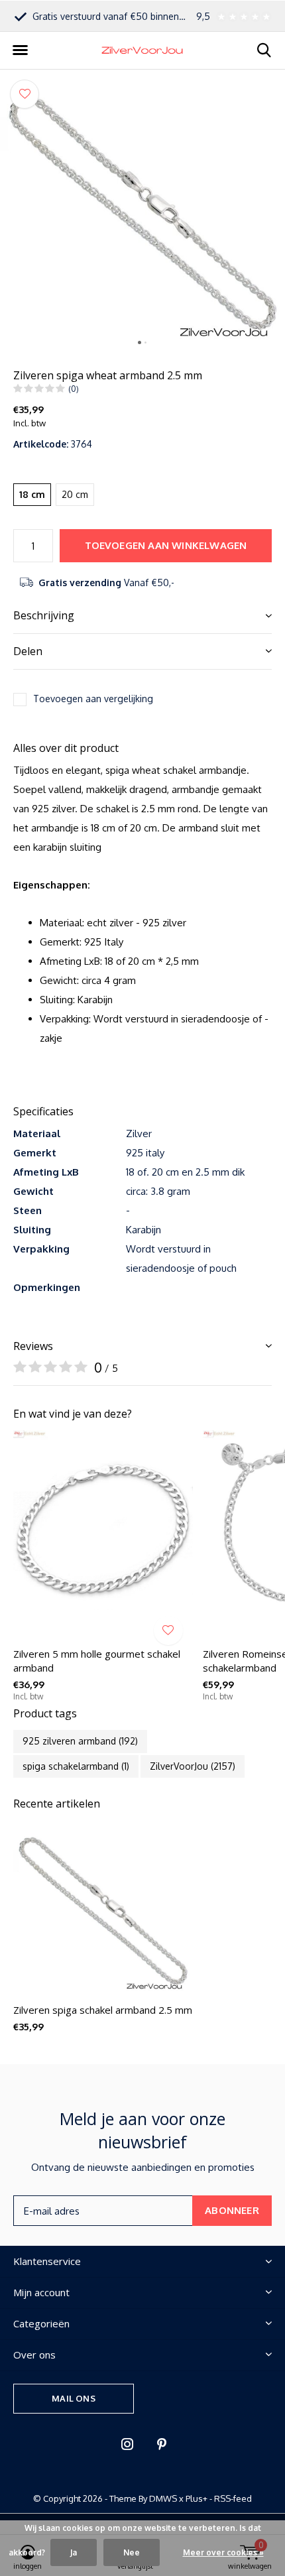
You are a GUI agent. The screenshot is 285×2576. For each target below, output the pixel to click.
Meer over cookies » (223, 2552)
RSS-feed (233, 2498)
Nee (132, 2552)
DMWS (163, 2498)
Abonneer (232, 2210)
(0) (74, 389)
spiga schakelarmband (76, 1766)
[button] (20, 50)
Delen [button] (28, 651)
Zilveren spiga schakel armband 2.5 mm (103, 2010)
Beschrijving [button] (44, 615)
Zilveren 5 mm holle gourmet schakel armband (97, 1661)
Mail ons (73, 2398)
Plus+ (197, 2498)
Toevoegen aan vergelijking (93, 699)
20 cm (75, 494)
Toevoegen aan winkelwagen (166, 545)
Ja (74, 2552)
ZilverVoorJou (193, 1766)
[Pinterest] (162, 2444)
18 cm (32, 494)
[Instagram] (127, 2444)
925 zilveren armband (80, 1741)
